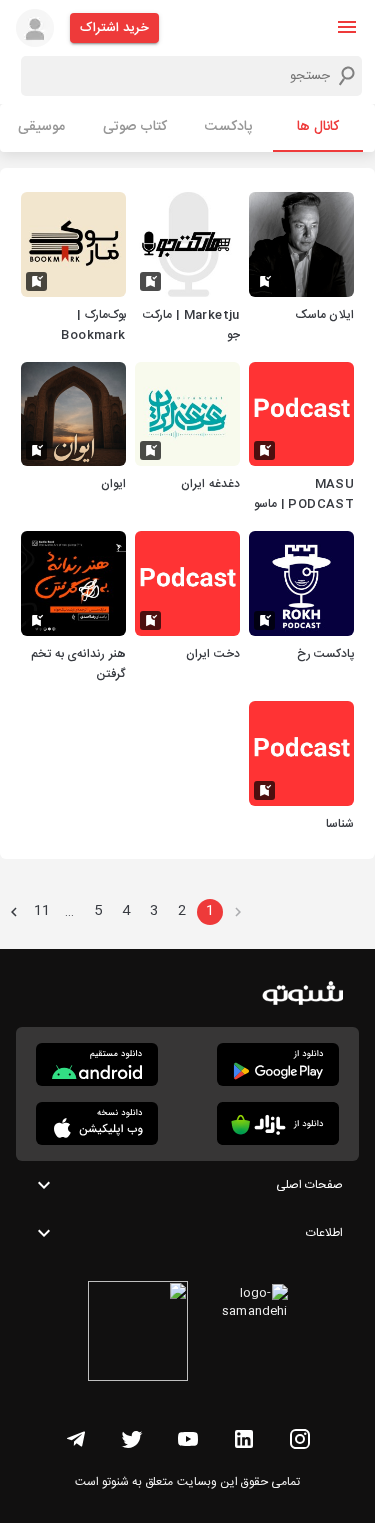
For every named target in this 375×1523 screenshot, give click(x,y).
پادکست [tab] (228, 127)
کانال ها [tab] (318, 127)
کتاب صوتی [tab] (135, 127)
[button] (347, 27)
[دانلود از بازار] (278, 1123)
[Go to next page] (14, 912)
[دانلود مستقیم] (97, 1064)
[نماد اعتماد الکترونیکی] (138, 1334)
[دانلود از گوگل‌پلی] (278, 1064)
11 (42, 911)
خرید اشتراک (114, 28)
